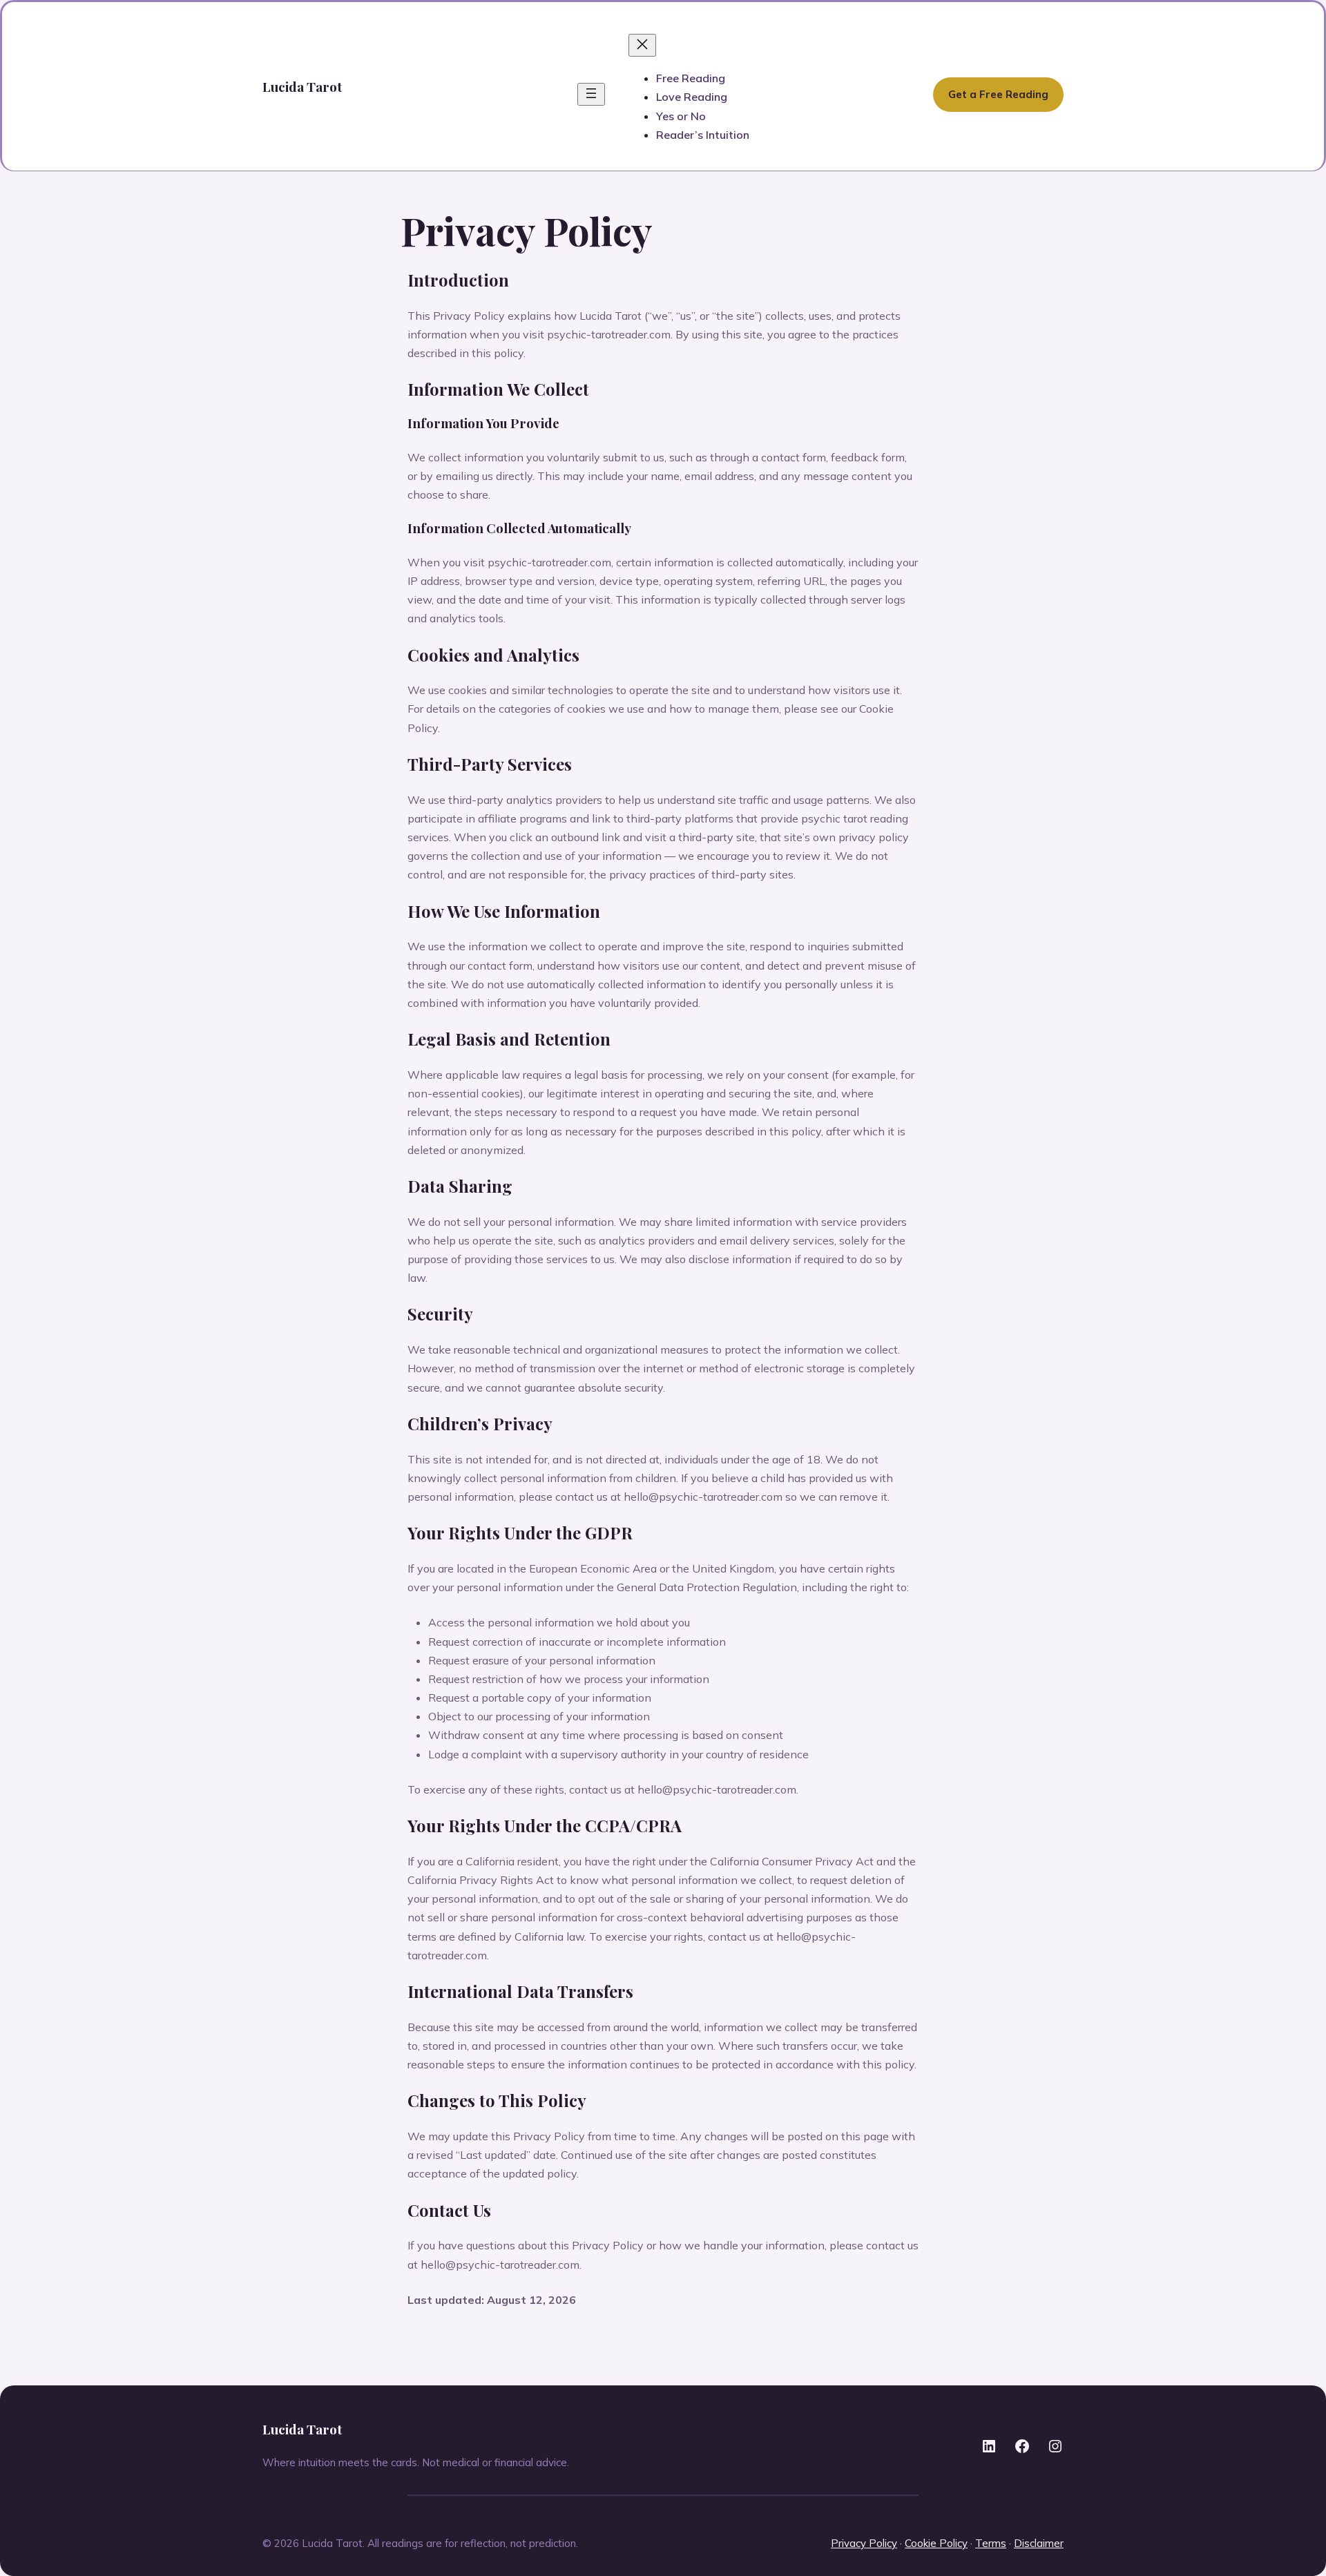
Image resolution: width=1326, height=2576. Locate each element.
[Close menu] (642, 45)
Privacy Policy (864, 2543)
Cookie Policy (936, 2543)
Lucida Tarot (302, 86)
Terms (991, 2543)
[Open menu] (591, 94)
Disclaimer (1039, 2543)
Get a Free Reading (998, 94)
